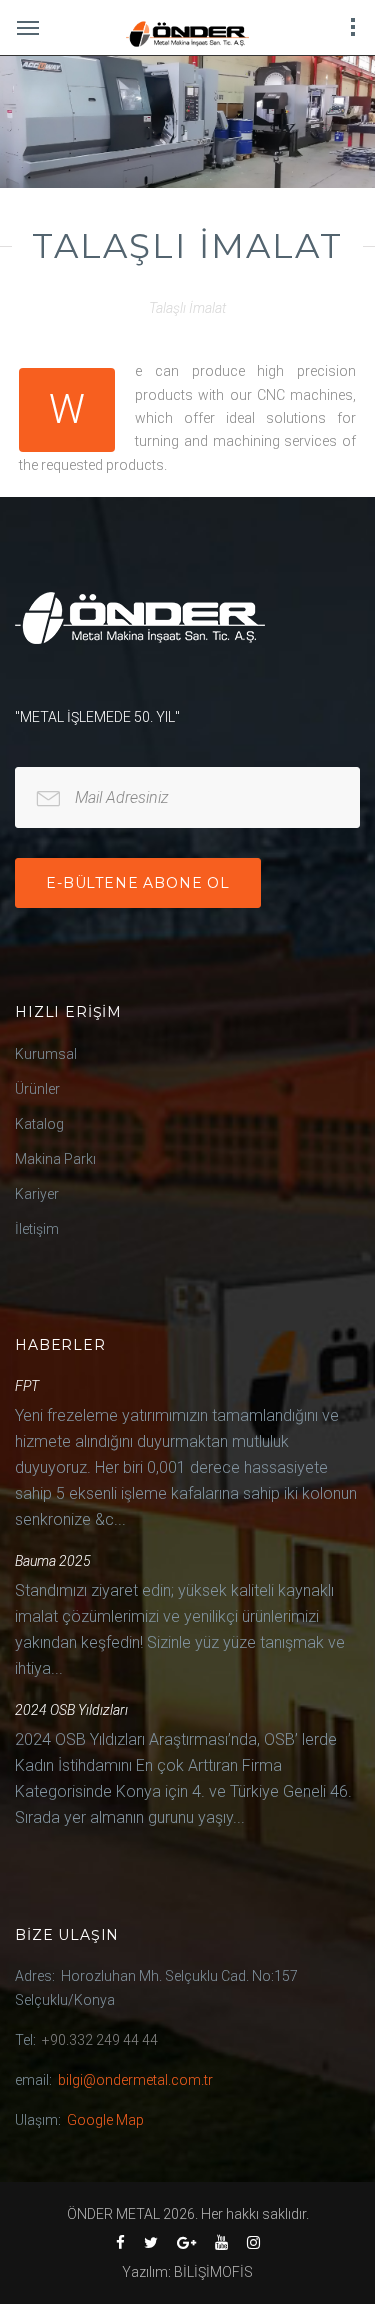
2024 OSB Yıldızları (71, 1710)
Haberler (60, 1345)
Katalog (39, 1124)
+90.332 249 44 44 (100, 2040)
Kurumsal (46, 1054)
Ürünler (37, 1089)
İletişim (37, 1229)
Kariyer (37, 1194)
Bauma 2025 (53, 1561)
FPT (27, 1386)
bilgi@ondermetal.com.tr (135, 2080)
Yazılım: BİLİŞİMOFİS (187, 2272)
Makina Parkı (55, 1159)
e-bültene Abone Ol (138, 883)
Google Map (105, 2120)
